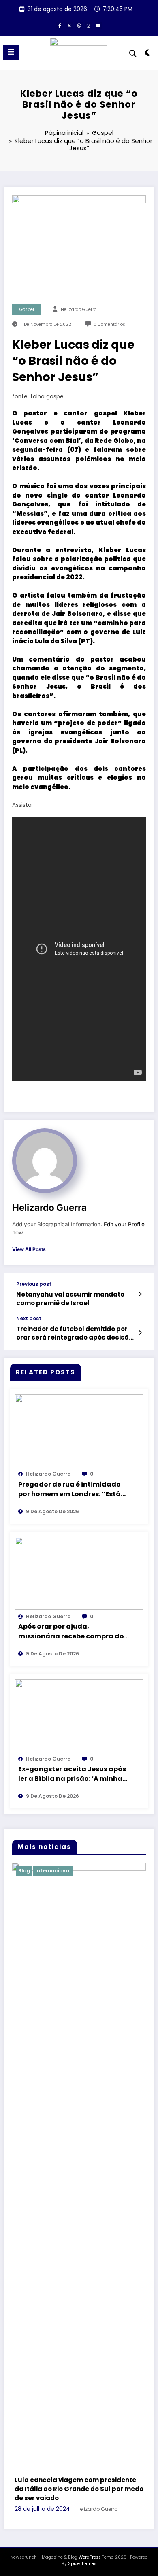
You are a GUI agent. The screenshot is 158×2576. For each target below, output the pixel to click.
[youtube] (98, 26)
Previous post (34, 1284)
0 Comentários (109, 324)
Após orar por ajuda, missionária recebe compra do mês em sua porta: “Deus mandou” (71, 1632)
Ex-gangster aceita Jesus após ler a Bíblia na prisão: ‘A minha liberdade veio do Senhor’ (72, 1774)
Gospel (27, 310)
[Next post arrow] (140, 1333)
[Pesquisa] (133, 54)
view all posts (29, 1249)
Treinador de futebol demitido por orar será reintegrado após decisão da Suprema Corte (75, 1333)
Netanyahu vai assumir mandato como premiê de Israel (70, 1299)
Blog (49, 1871)
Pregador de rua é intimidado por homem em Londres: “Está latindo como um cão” (69, 1489)
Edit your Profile (124, 1224)
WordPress (90, 2068)
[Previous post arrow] (140, 1294)
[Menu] (11, 52)
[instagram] (89, 26)
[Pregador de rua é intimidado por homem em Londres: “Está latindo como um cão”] (79, 1431)
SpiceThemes (82, 2075)
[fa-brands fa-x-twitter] (69, 26)
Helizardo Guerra (79, 310)
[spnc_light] (148, 54)
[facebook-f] (60, 26)
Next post (29, 1319)
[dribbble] (79, 26)
